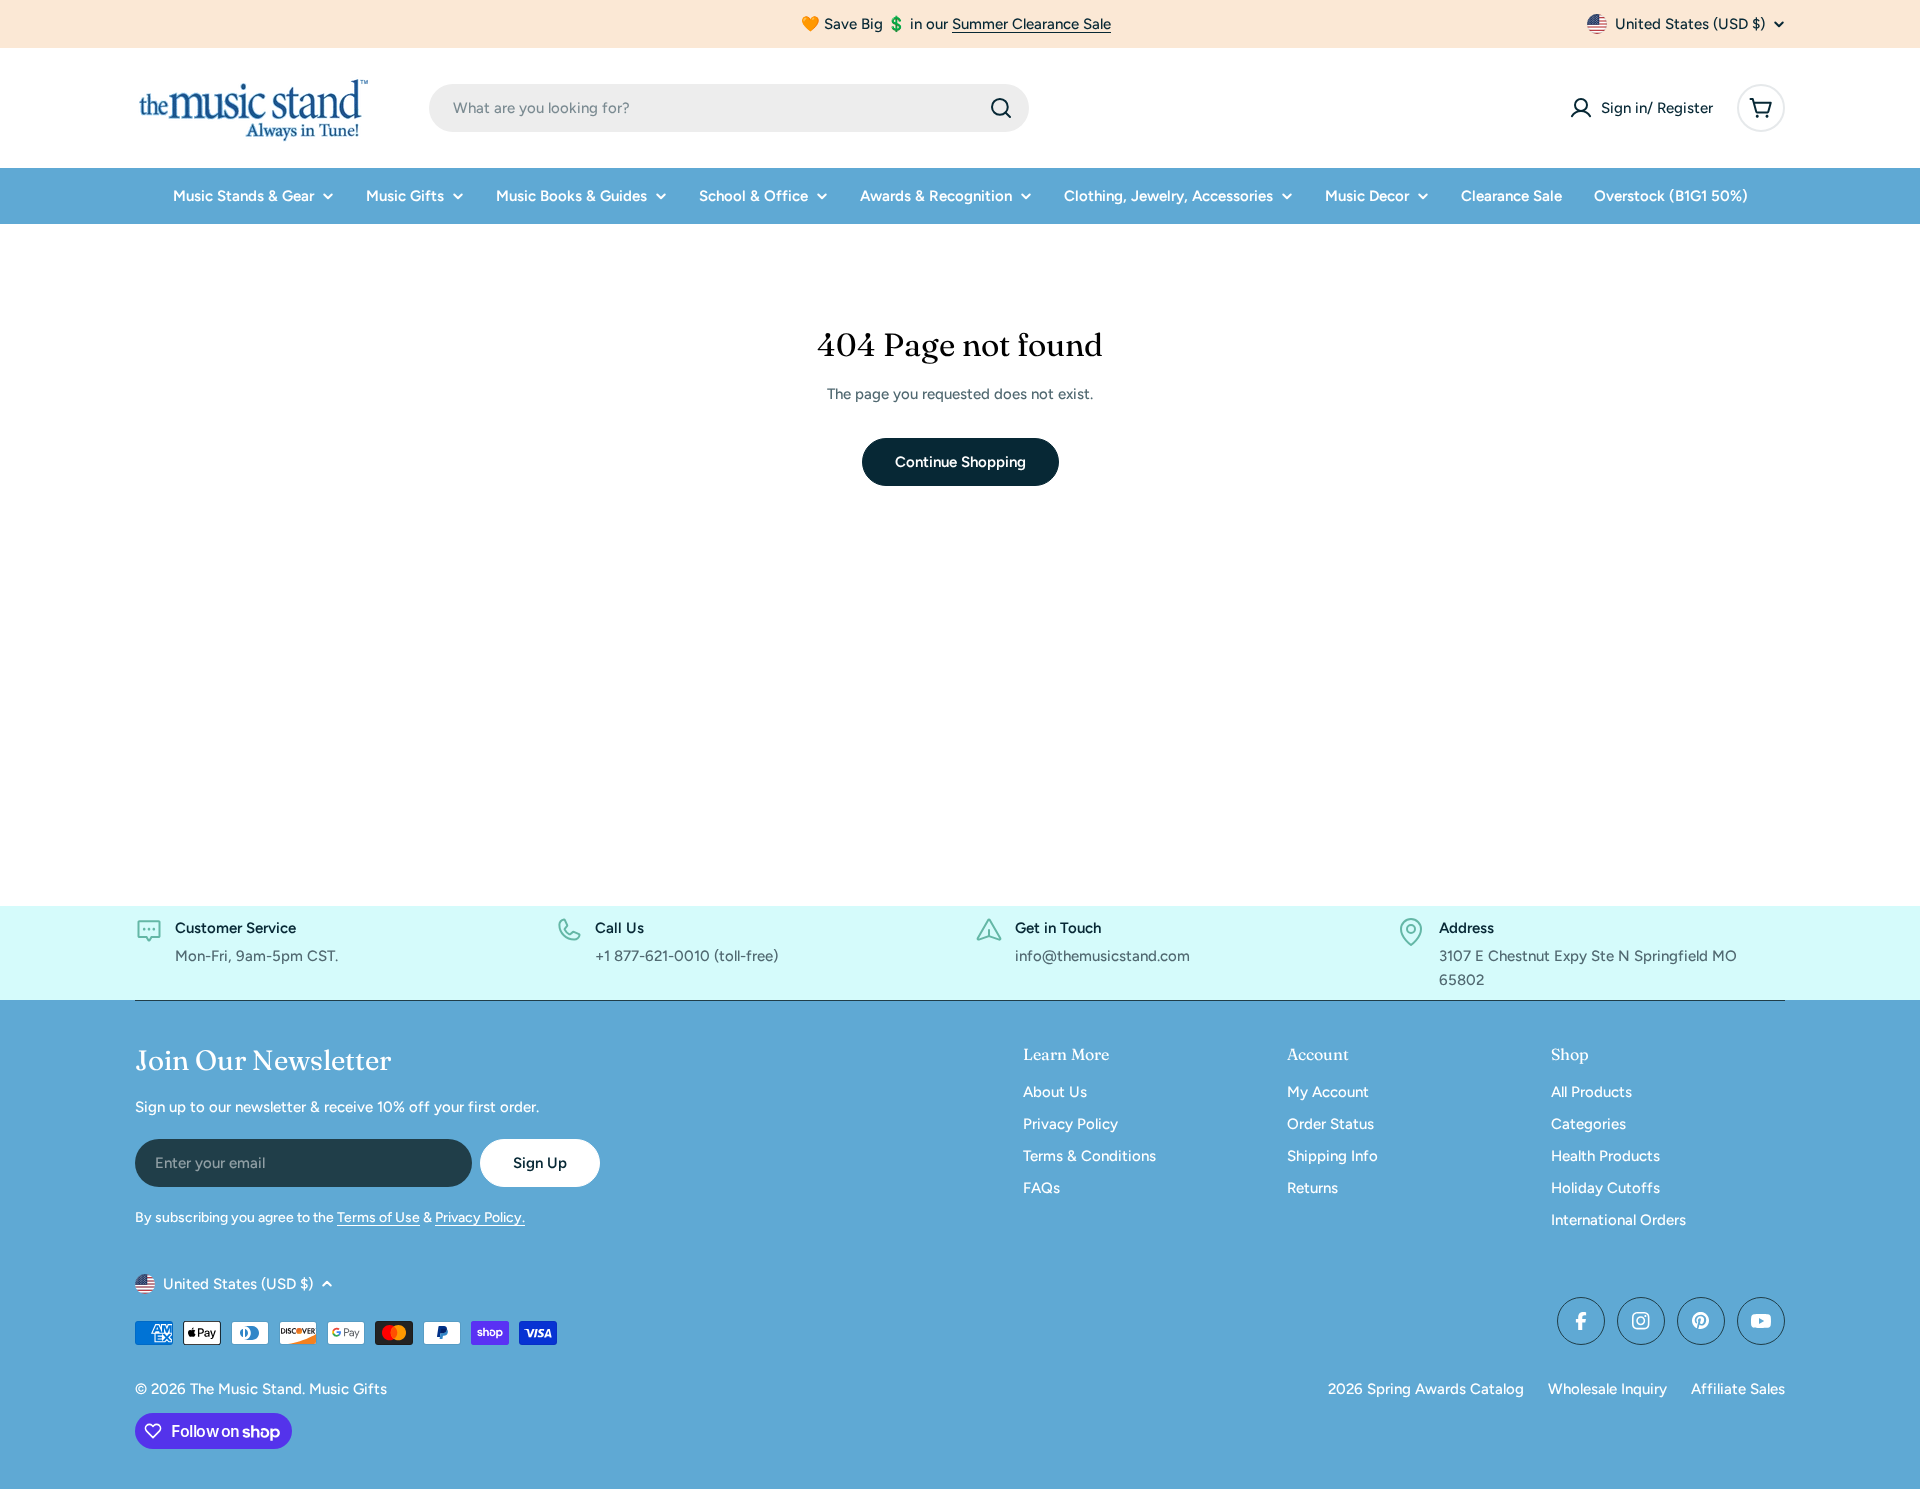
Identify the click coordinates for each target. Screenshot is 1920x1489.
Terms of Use (378, 1217)
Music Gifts (348, 1389)
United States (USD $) (1690, 24)
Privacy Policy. (480, 1217)
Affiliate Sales (1738, 1389)
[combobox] (729, 108)
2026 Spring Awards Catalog (1426, 1389)
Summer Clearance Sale (1031, 24)
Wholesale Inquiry (1607, 1389)
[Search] (1001, 108)
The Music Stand (246, 1389)
